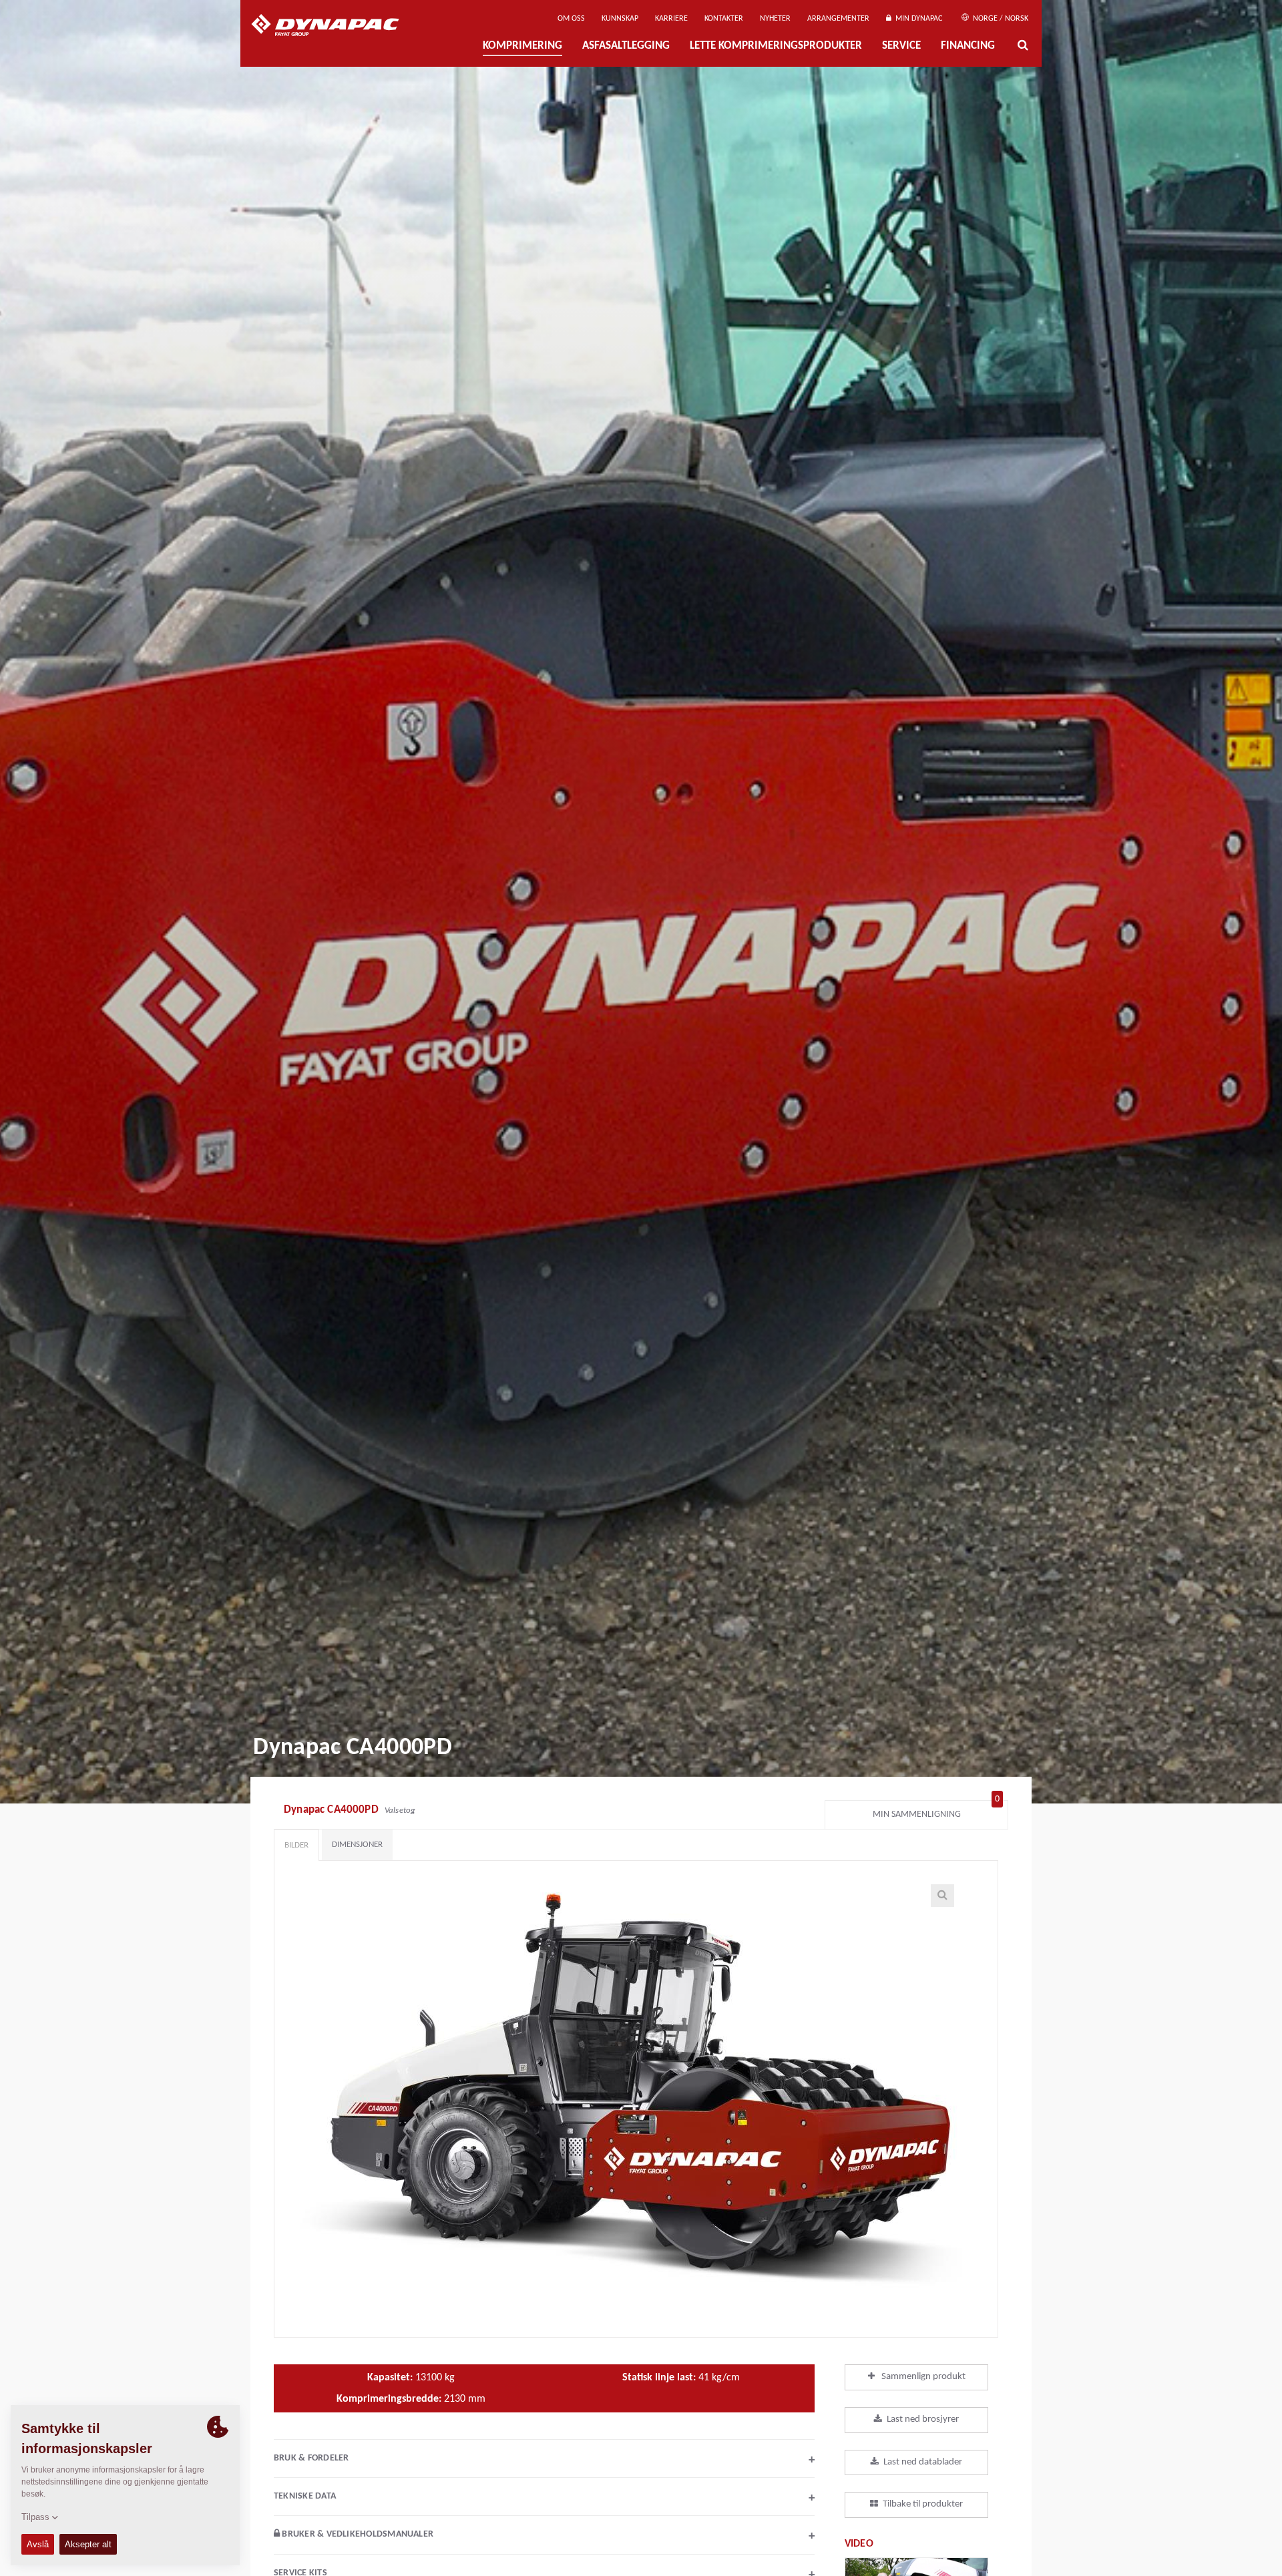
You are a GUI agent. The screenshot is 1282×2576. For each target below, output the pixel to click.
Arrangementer (838, 19)
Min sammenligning (936, 1811)
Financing (968, 46)
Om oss (571, 19)
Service (901, 46)
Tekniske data (544, 2498)
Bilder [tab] (296, 1845)
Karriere (671, 19)
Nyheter (775, 19)
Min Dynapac (917, 19)
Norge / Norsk (1000, 19)
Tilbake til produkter (923, 2504)
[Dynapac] (335, 27)
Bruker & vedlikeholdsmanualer (547, 2536)
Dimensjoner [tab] (357, 1845)
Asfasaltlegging (626, 46)
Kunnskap (620, 19)
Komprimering (522, 46)
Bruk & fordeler (544, 2460)
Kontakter (724, 19)
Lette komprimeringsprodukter (776, 46)
